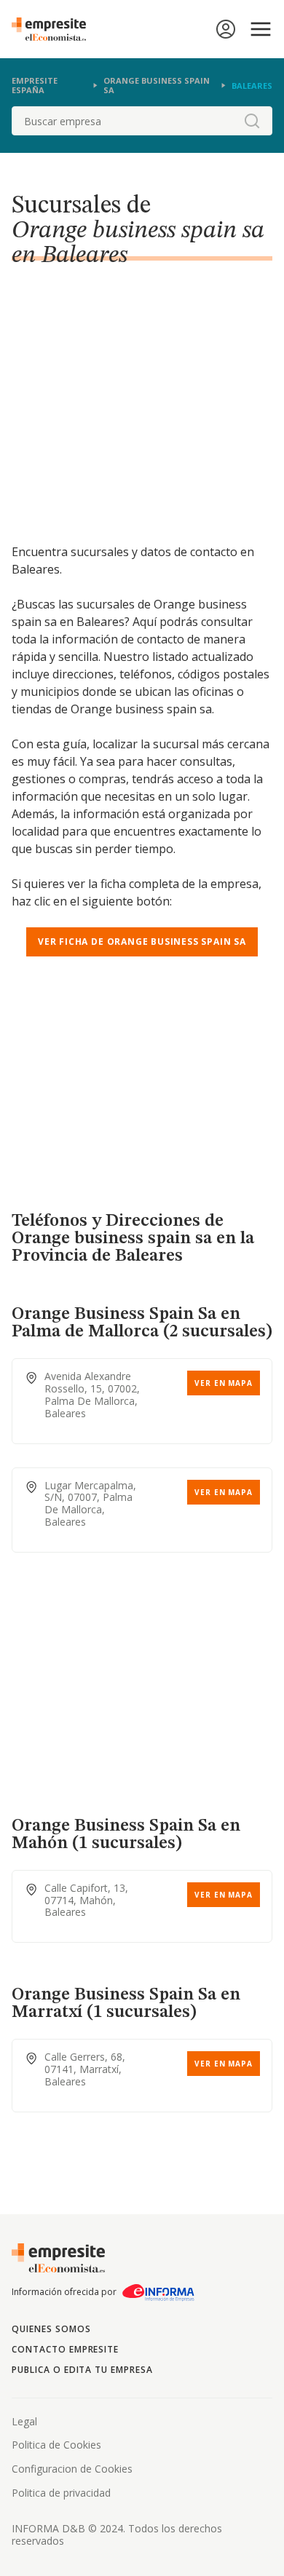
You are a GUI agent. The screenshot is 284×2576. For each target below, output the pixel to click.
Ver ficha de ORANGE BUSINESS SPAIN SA (142, 942)
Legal (24, 2421)
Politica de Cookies (56, 2445)
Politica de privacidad (61, 2493)
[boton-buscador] (252, 121)
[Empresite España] (55, 29)
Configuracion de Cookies (72, 2469)
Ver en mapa (224, 1383)
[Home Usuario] (226, 29)
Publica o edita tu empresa (82, 2370)
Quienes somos (51, 2329)
